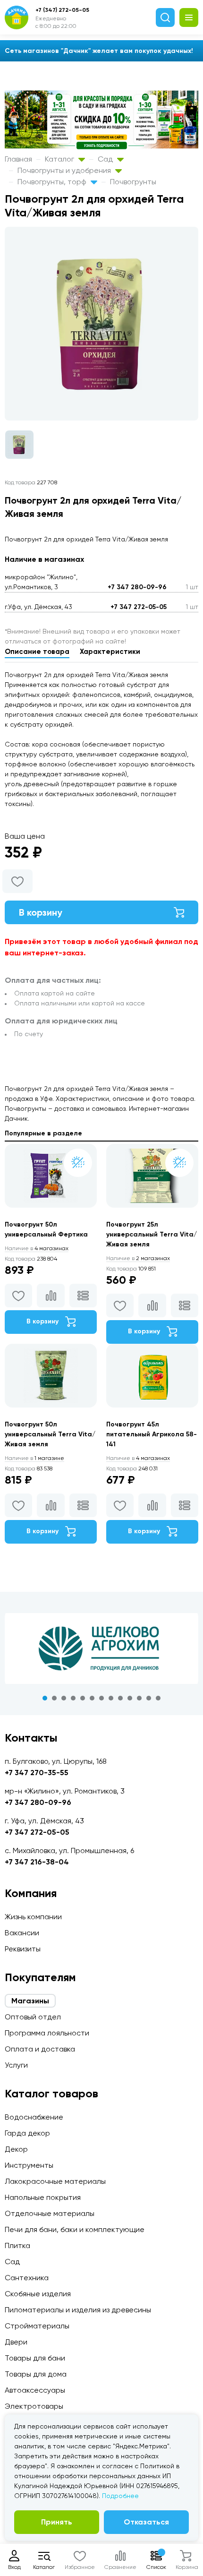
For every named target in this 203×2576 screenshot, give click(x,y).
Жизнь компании (33, 1917)
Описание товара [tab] (37, 652)
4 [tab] (73, 1698)
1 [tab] (45, 1698)
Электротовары (34, 2406)
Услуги (16, 2065)
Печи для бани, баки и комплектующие (75, 2229)
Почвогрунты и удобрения (65, 170)
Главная (18, 159)
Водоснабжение (34, 2117)
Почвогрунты (133, 182)
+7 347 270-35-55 (37, 1773)
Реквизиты (23, 1949)
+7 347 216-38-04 (37, 1862)
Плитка (17, 2245)
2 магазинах (138, 1258)
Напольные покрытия (43, 2197)
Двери (16, 2342)
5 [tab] (83, 1698)
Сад (106, 159)
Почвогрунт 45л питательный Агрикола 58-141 (152, 1434)
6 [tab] (92, 1698)
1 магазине (34, 1458)
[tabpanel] (101, 1649)
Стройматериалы (37, 2326)
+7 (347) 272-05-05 (62, 10)
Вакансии (22, 1933)
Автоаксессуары (35, 2390)
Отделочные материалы (50, 2213)
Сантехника (27, 2278)
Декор (16, 2149)
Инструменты (29, 2165)
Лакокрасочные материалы (55, 2181)
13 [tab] (158, 1698)
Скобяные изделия (38, 2294)
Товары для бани (35, 2358)
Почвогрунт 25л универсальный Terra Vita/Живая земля (152, 1234)
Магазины (30, 2001)
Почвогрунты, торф (53, 182)
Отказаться (146, 2522)
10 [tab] (130, 1698)
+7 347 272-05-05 (139, 607)
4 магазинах (37, 1248)
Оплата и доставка (40, 2049)
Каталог (60, 159)
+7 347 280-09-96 (137, 587)
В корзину (41, 912)
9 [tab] (120, 1698)
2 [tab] (54, 1698)
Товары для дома (36, 2374)
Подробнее (120, 2496)
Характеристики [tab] (110, 652)
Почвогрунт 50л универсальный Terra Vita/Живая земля (50, 1434)
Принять (57, 2522)
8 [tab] (111, 1698)
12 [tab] (149, 1698)
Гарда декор (27, 2133)
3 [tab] (64, 1698)
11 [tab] (139, 1698)
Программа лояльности (47, 2033)
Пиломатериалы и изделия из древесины (78, 2310)
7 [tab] (101, 1698)
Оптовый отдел (33, 2017)
